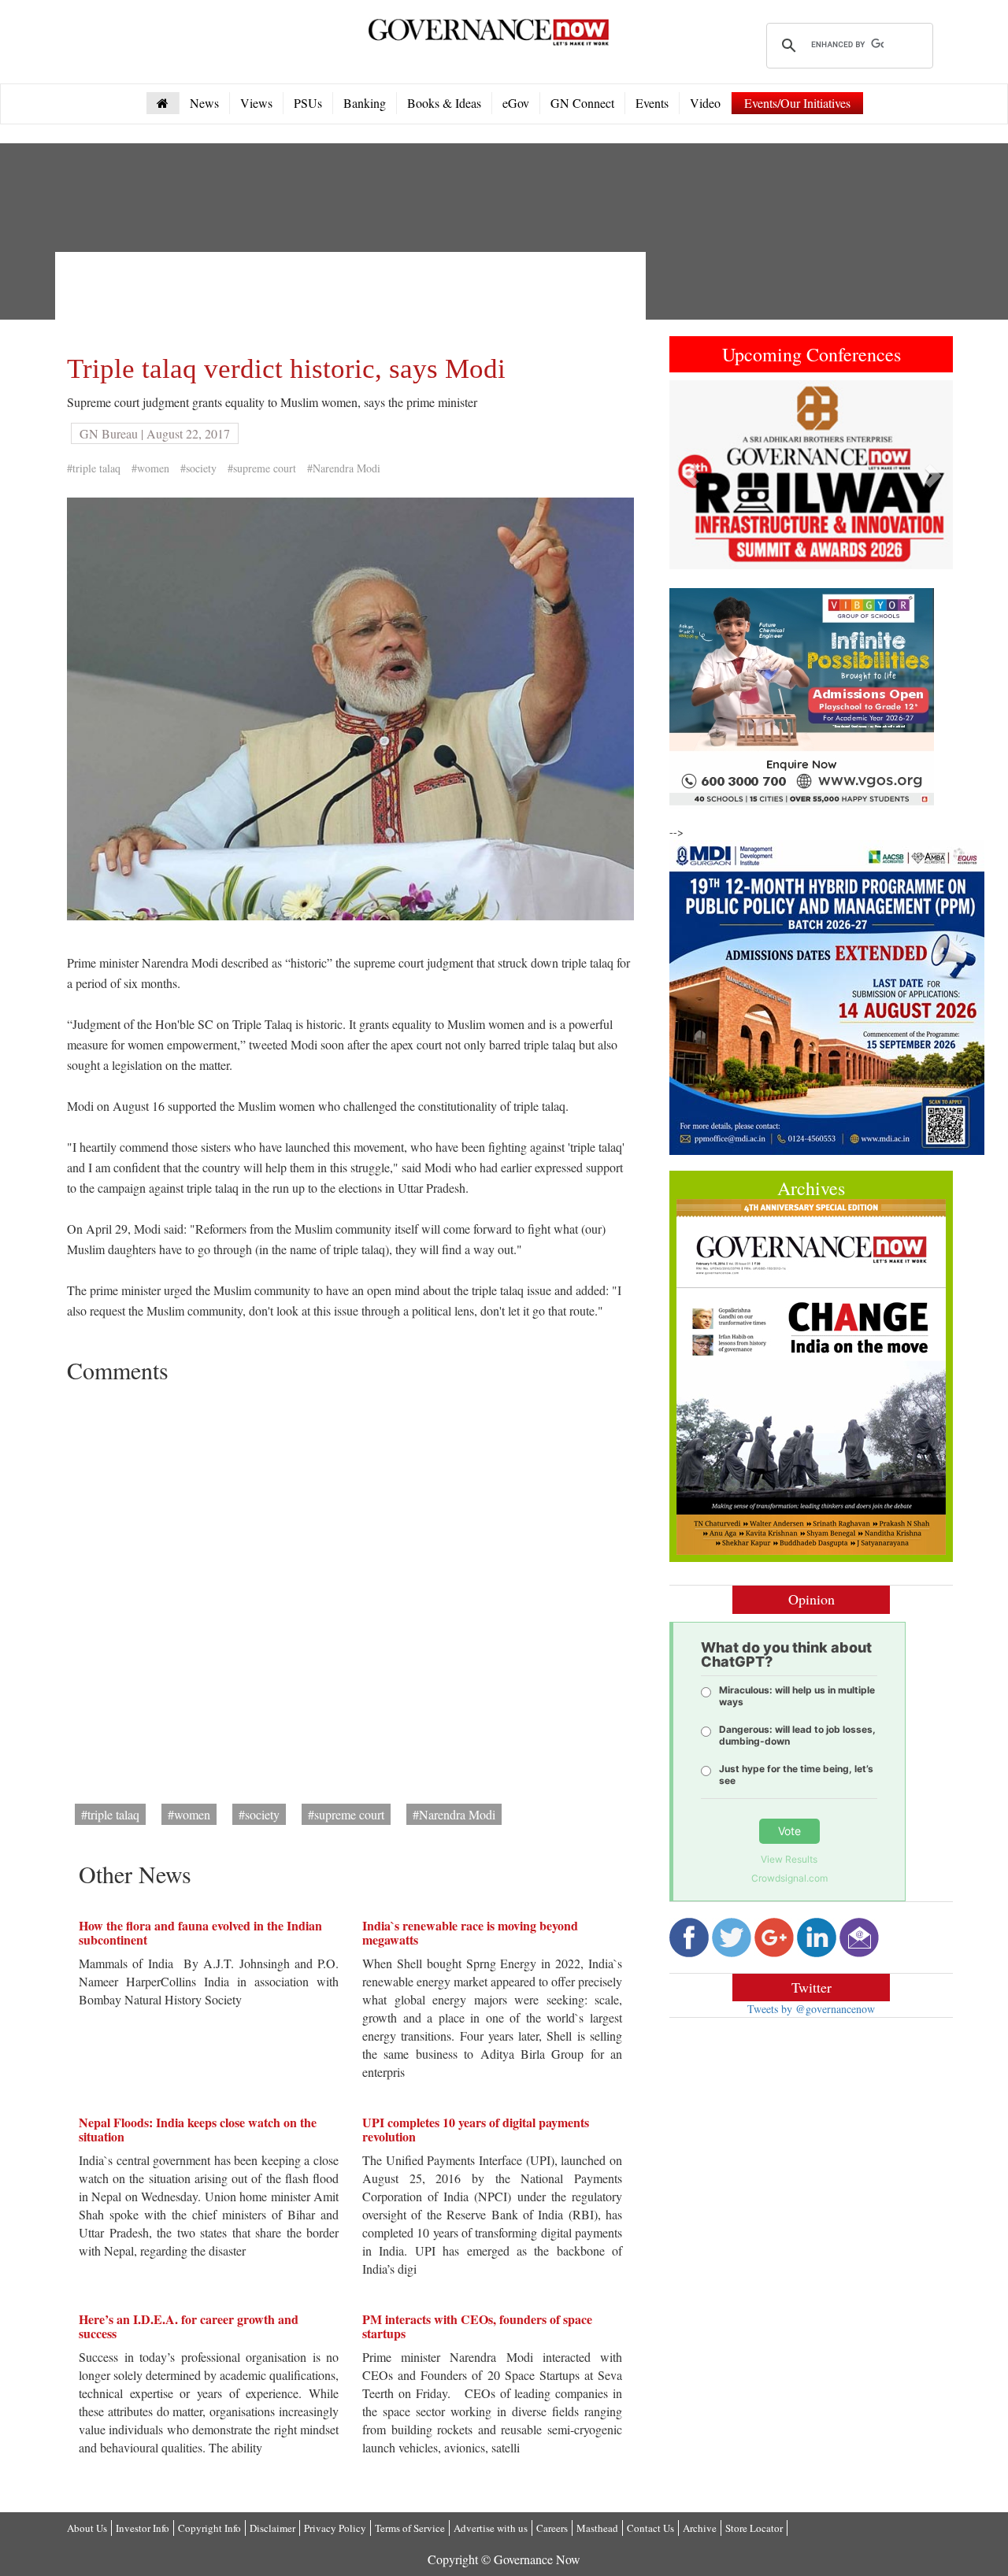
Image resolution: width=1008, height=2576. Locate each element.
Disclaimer (272, 2528)
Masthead (597, 2528)
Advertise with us (491, 2528)
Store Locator (754, 2528)
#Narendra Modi (344, 468)
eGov (516, 103)
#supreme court (262, 468)
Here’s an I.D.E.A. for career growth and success (189, 2326)
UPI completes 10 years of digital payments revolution (476, 2129)
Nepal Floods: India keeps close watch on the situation (198, 2129)
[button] (691, 475)
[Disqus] (350, 1588)
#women (150, 468)
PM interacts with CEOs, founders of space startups (477, 2326)
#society (198, 468)
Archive (700, 2528)
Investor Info (143, 2528)
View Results (789, 1859)
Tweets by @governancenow (811, 2009)
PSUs (308, 103)
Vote (789, 1831)
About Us (87, 2528)
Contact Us (650, 2528)
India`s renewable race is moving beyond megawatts (470, 1932)
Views (256, 103)
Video (705, 103)
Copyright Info (209, 2528)
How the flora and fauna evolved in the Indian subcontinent (200, 1932)
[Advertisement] (354, 299)
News (204, 103)
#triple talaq (94, 468)
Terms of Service (410, 2528)
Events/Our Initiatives (797, 103)
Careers (552, 2528)
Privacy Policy (335, 2528)
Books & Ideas (444, 103)
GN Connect (582, 103)
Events (652, 103)
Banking (365, 103)
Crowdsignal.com (789, 1878)
